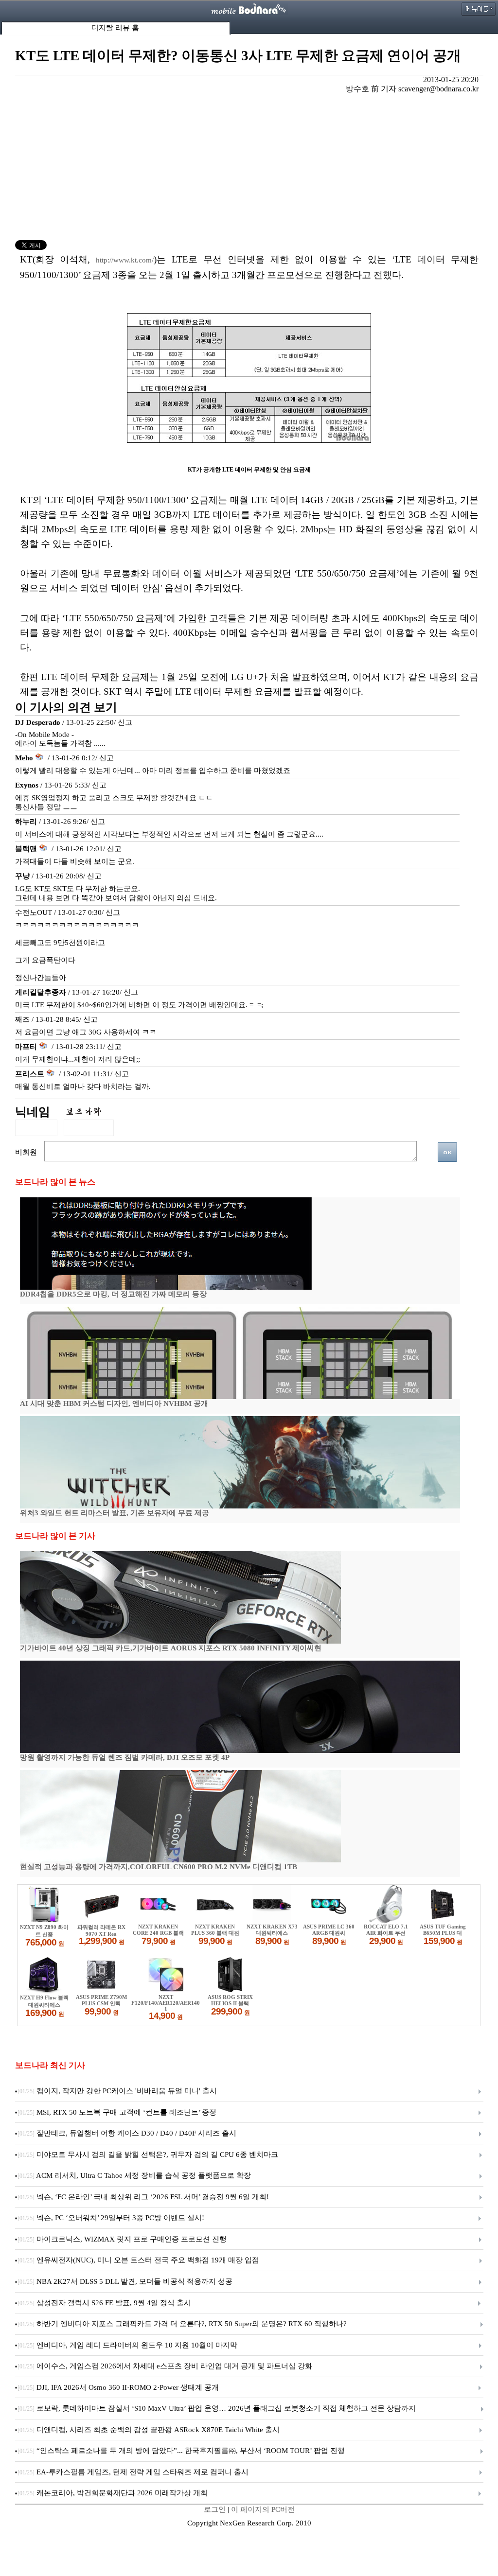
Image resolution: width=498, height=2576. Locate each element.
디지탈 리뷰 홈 (115, 28)
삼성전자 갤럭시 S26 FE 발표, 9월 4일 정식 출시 (104, 2303)
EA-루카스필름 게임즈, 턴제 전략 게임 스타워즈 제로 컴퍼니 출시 (133, 2472)
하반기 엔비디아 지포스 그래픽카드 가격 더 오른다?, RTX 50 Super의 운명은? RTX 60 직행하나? (182, 2324)
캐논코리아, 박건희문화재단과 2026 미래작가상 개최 (113, 2493)
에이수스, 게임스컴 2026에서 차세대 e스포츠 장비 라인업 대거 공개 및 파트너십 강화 (165, 2366)
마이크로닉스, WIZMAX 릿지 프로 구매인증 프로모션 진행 (122, 2239)
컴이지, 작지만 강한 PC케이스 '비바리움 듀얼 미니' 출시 (117, 2091)
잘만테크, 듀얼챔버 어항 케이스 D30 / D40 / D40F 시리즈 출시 (127, 2133)
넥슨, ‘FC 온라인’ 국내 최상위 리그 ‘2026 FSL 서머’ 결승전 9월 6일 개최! (143, 2197)
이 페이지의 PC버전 (263, 2509)
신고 (125, 722)
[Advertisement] (249, 167)
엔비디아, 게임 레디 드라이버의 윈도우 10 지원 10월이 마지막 (127, 2345)
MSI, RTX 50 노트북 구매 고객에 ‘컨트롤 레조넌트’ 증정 (117, 2112)
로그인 (215, 2509)
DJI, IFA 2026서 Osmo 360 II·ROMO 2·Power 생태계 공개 (118, 2387)
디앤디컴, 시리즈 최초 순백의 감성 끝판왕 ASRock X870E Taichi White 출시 (149, 2430)
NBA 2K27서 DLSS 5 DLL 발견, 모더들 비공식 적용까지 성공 (125, 2281)
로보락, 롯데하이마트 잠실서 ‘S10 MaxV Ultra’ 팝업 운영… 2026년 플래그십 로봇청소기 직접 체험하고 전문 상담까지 (217, 2408)
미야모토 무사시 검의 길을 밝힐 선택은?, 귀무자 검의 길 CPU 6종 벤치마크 (148, 2155)
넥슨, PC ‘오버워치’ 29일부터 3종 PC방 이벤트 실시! (111, 2218)
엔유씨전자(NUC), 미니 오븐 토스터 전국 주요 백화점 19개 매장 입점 (138, 2260)
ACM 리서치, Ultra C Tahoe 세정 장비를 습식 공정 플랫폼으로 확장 (134, 2175)
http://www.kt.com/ (125, 260)
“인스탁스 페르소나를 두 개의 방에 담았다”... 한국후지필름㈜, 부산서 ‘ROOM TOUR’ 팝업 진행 (181, 2451)
